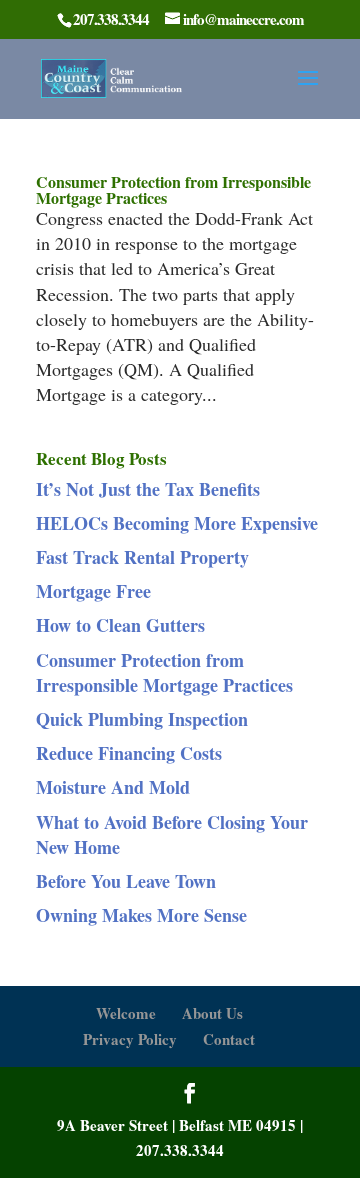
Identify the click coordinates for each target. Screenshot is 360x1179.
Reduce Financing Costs (129, 753)
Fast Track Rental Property (142, 557)
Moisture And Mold (113, 787)
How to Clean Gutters (120, 625)
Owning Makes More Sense (141, 915)
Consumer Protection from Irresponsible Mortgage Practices (173, 189)
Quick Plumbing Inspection (142, 719)
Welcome (126, 1013)
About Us (212, 1013)
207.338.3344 (180, 1150)
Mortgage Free (93, 591)
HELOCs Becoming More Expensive (177, 523)
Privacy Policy (130, 1039)
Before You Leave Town (126, 881)
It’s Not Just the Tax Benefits (148, 489)
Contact (229, 1039)
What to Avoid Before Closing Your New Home (172, 834)
